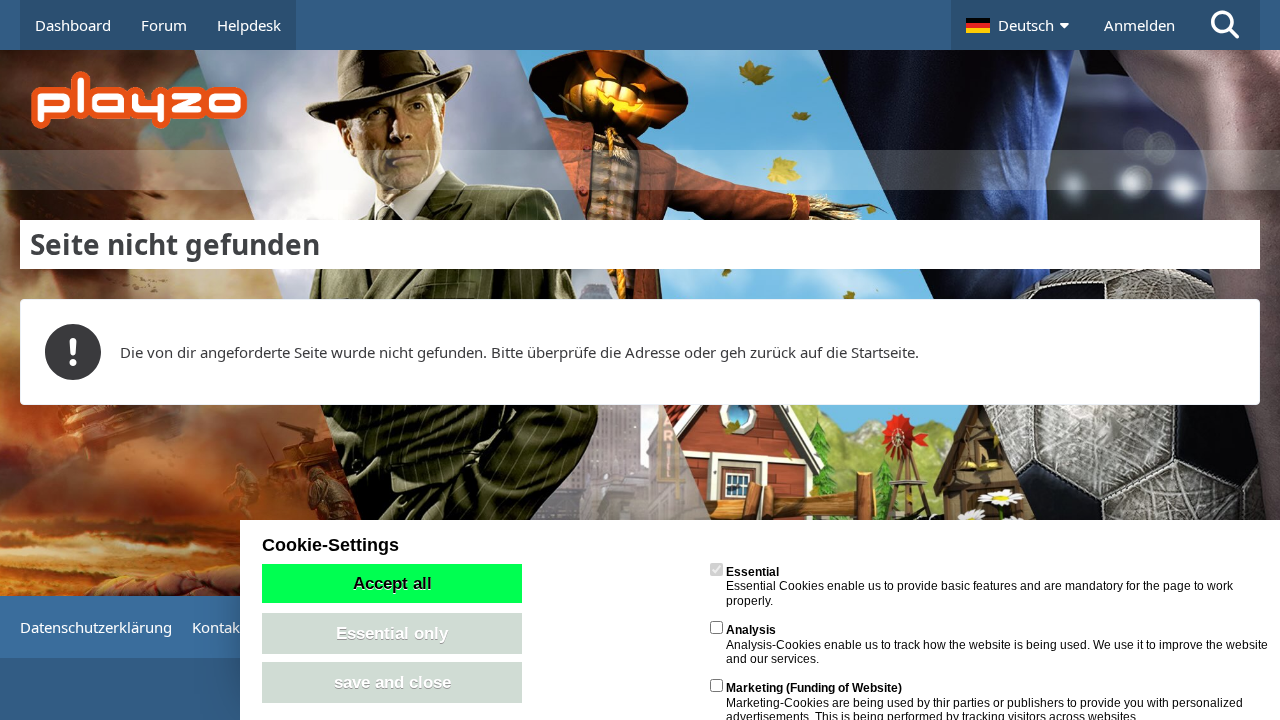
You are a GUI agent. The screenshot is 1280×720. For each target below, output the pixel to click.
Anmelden (1139, 25)
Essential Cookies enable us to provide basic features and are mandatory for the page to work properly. (979, 586)
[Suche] (1225, 25)
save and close (392, 682)
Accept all (392, 583)
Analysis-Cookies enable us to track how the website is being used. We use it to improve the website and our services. (997, 644)
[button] (1020, 25)
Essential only (392, 633)
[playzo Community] (655, 100)
